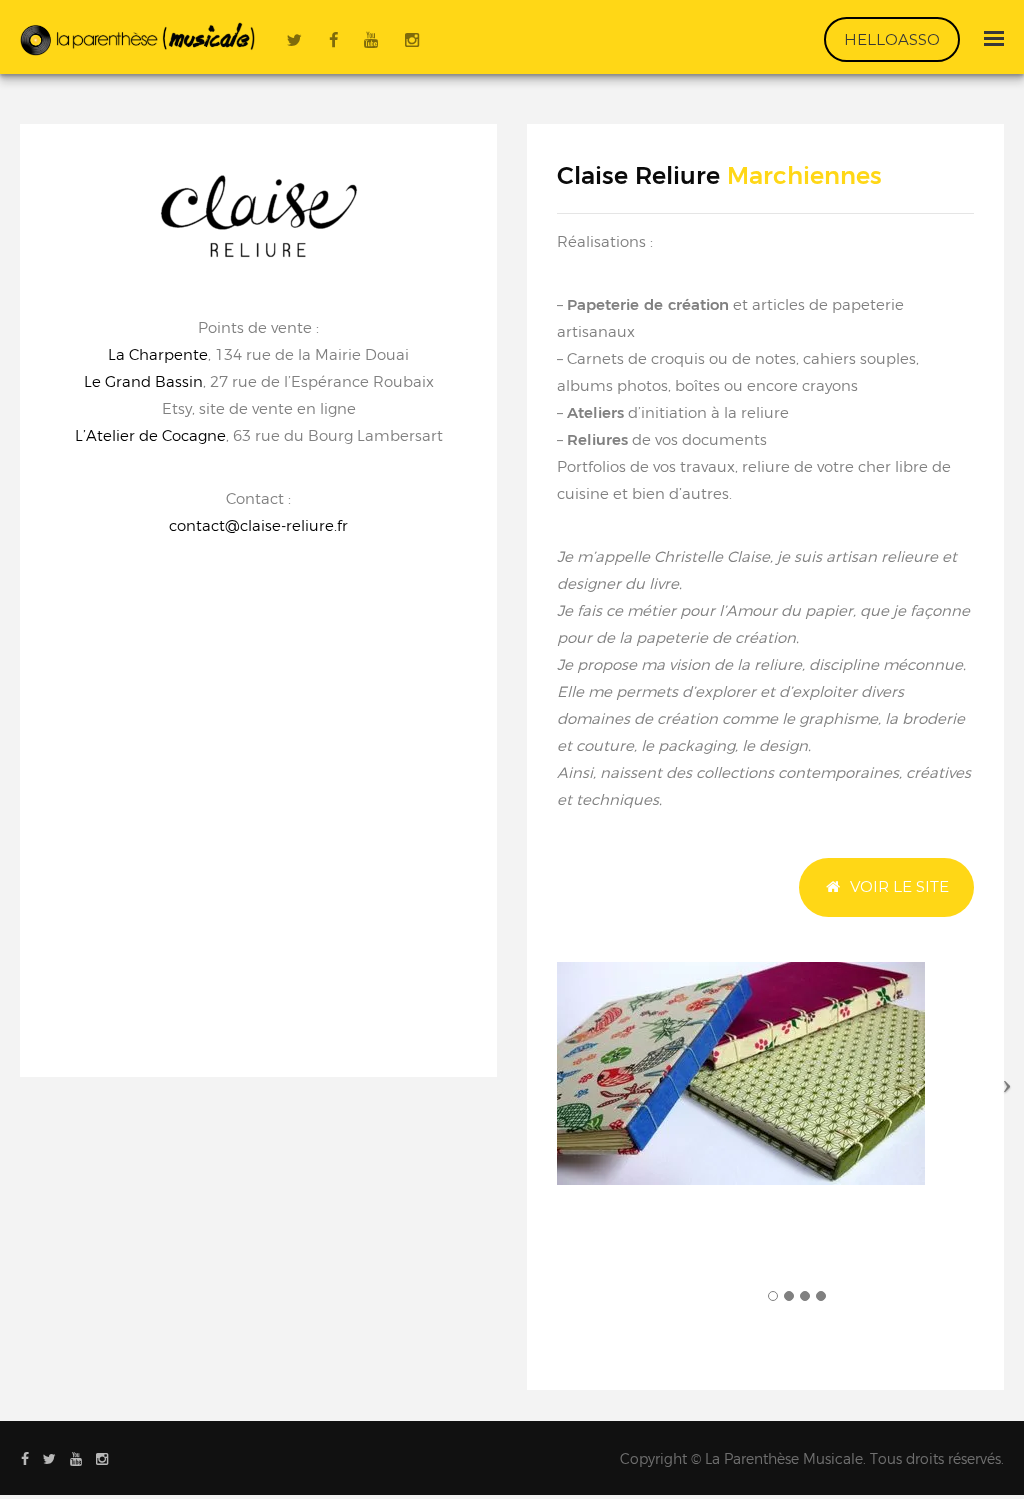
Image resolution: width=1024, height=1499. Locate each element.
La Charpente (158, 354)
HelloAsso (892, 39)
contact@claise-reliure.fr (258, 525)
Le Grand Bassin (143, 381)
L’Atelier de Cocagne (150, 435)
